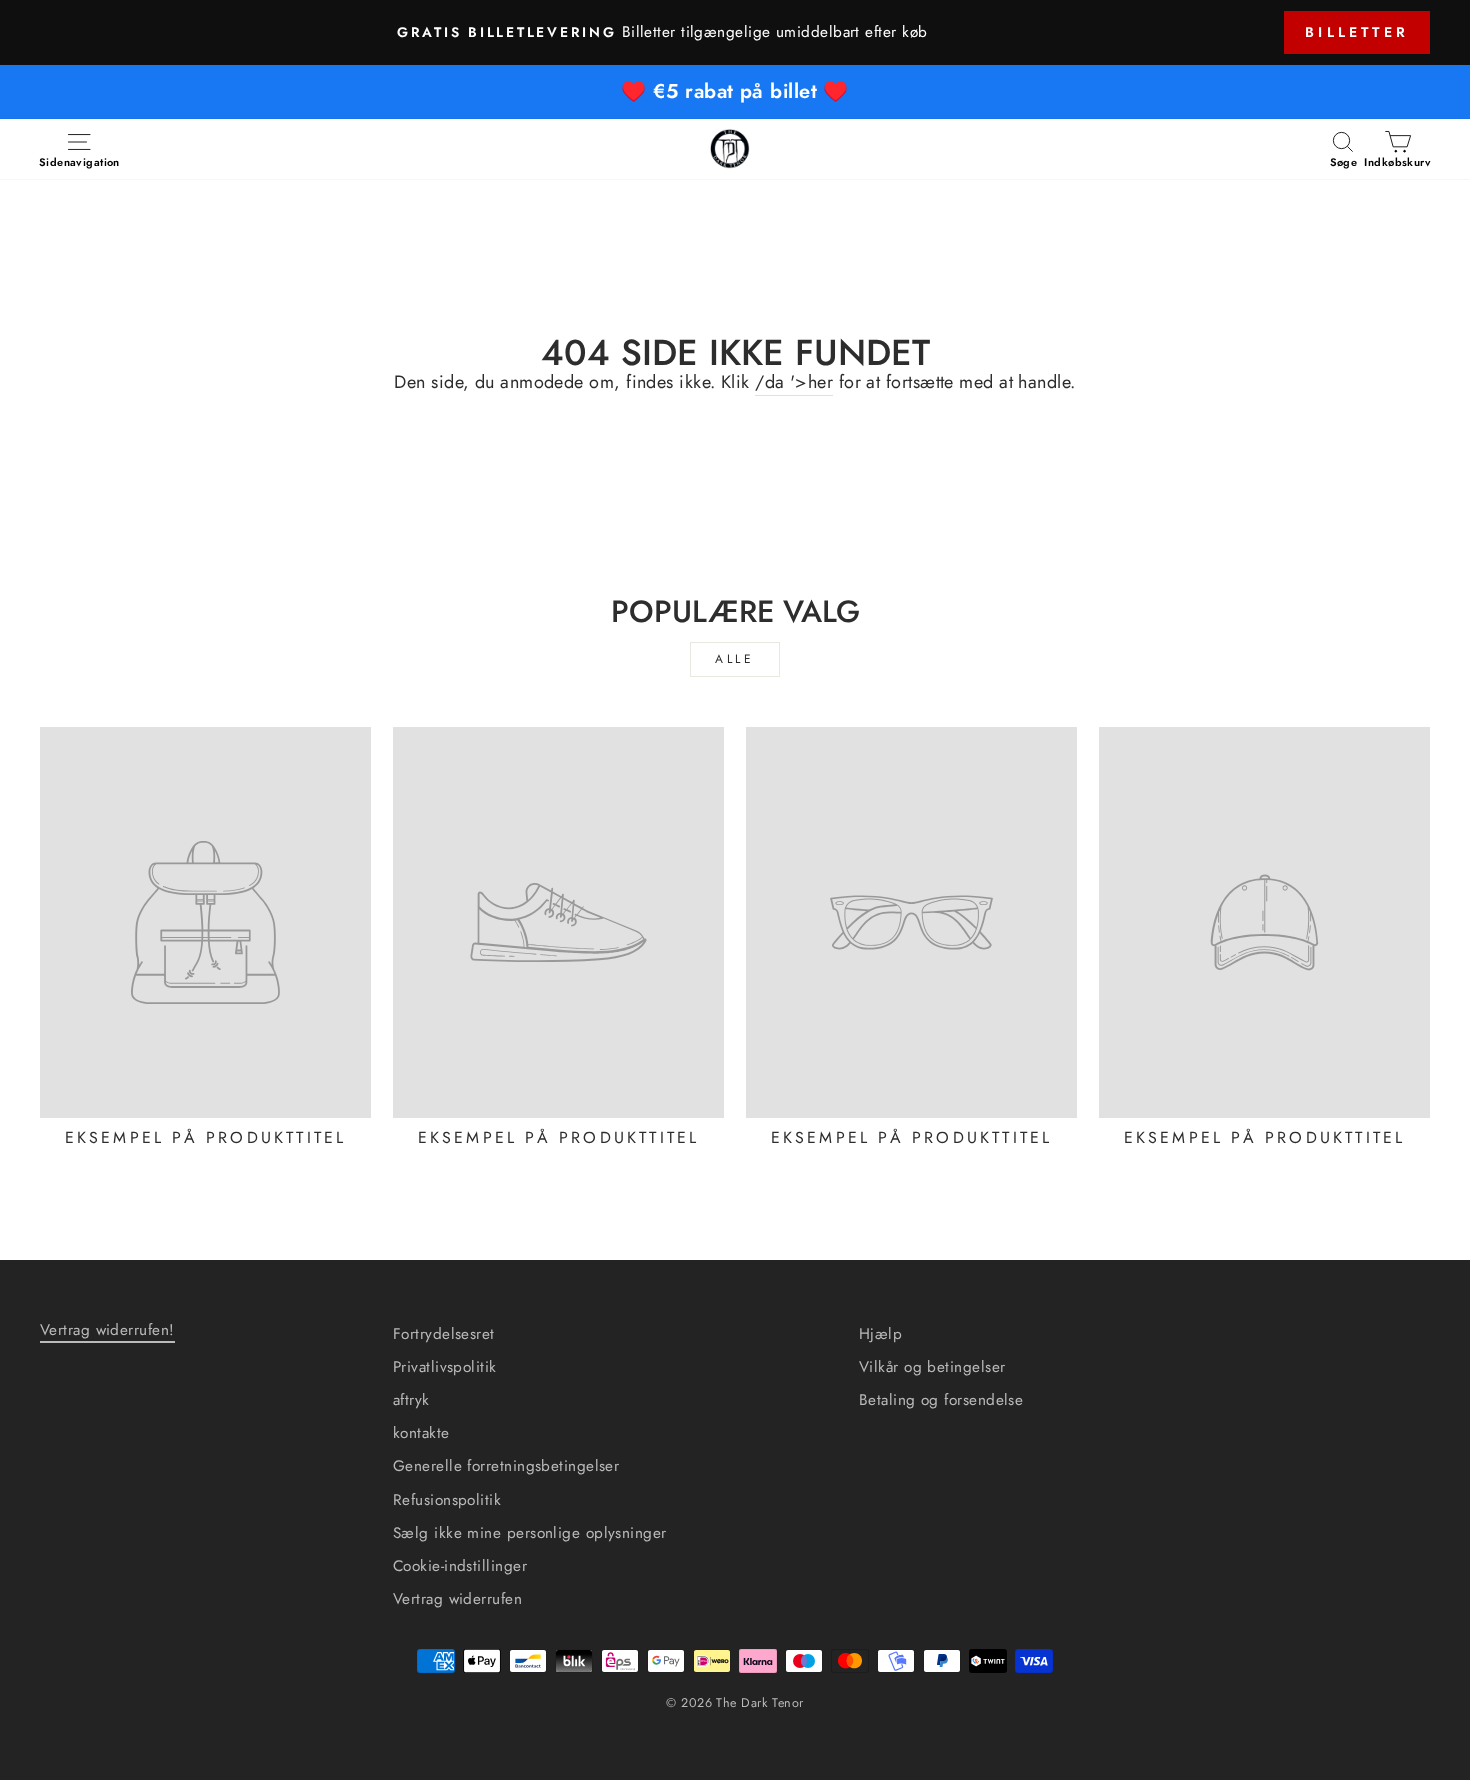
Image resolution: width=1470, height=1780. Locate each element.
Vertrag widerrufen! (107, 1330)
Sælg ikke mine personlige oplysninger (530, 1533)
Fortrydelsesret (444, 1334)
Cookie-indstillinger (460, 1566)
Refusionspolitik (447, 1500)
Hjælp (880, 1334)
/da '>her (794, 382)
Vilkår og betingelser (932, 1367)
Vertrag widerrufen (457, 1599)
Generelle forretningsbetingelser (506, 1466)
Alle (734, 659)
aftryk (411, 1400)
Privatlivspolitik (445, 1367)
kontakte (421, 1433)
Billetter (1357, 32)
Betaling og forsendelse (941, 1400)
